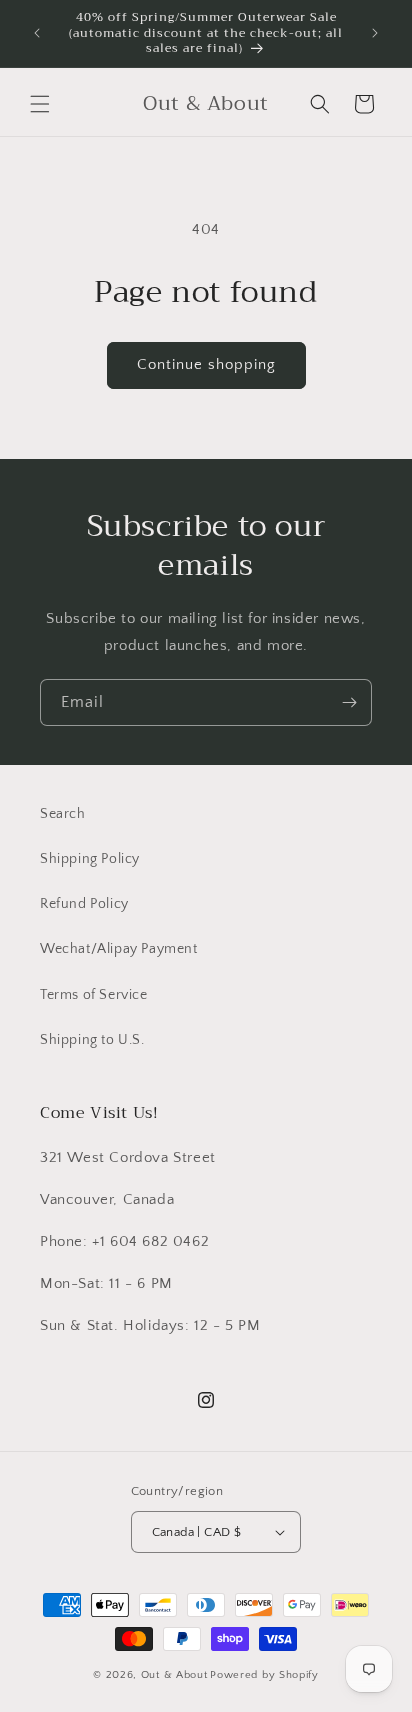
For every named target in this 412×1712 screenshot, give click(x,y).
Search (63, 814)
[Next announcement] (375, 33)
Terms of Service (94, 995)
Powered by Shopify (264, 1675)
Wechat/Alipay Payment (119, 949)
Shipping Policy (90, 859)
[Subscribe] (349, 702)
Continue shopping (206, 364)
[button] (40, 104)
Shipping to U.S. (92, 1040)
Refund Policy (84, 904)
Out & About (174, 1675)
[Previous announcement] (37, 33)
